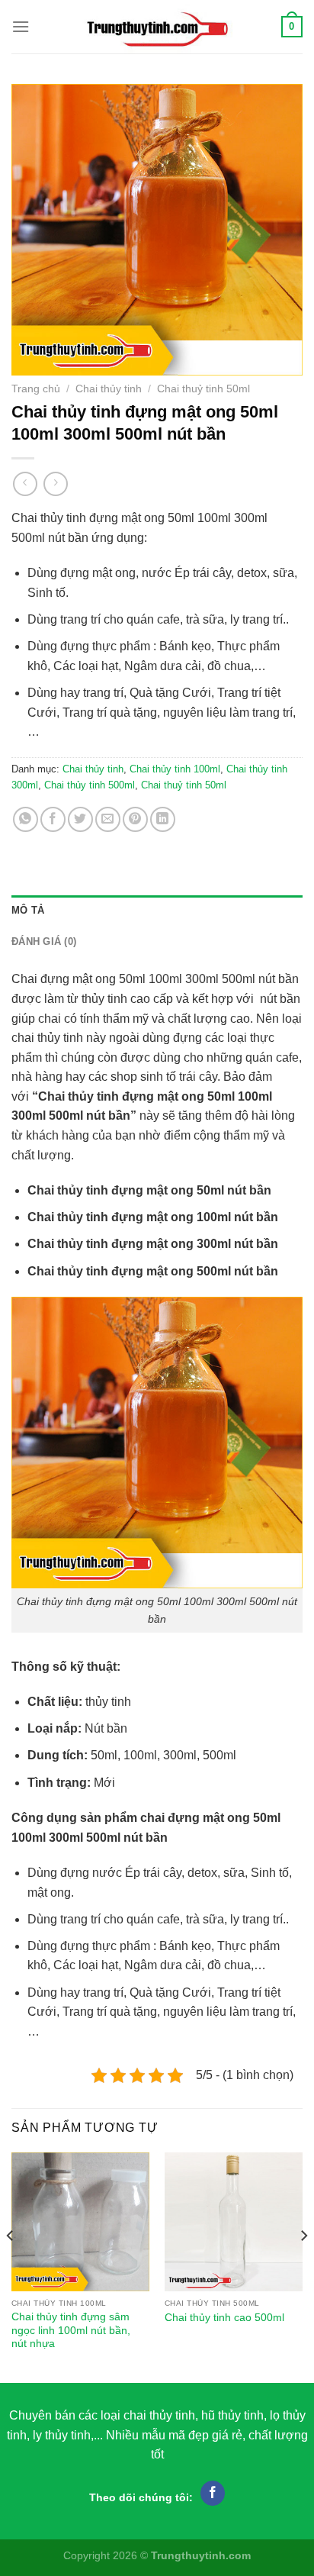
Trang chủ (36, 389)
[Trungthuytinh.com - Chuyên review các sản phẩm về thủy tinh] (155, 27)
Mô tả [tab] (28, 910)
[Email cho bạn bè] (108, 819)
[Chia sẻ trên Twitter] (80, 819)
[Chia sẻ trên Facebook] (53, 819)
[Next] (303, 2266)
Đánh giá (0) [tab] (44, 941)
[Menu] (21, 26)
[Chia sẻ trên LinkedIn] (163, 819)
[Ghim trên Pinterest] (135, 819)
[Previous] (11, 2266)
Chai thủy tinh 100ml (175, 769)
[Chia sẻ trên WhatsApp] (26, 819)
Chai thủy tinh (109, 389)
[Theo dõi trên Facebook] (213, 2494)
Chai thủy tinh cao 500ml (224, 2318)
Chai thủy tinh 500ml (90, 785)
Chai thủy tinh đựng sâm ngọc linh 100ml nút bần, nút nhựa (71, 2330)
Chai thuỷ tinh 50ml (203, 389)
